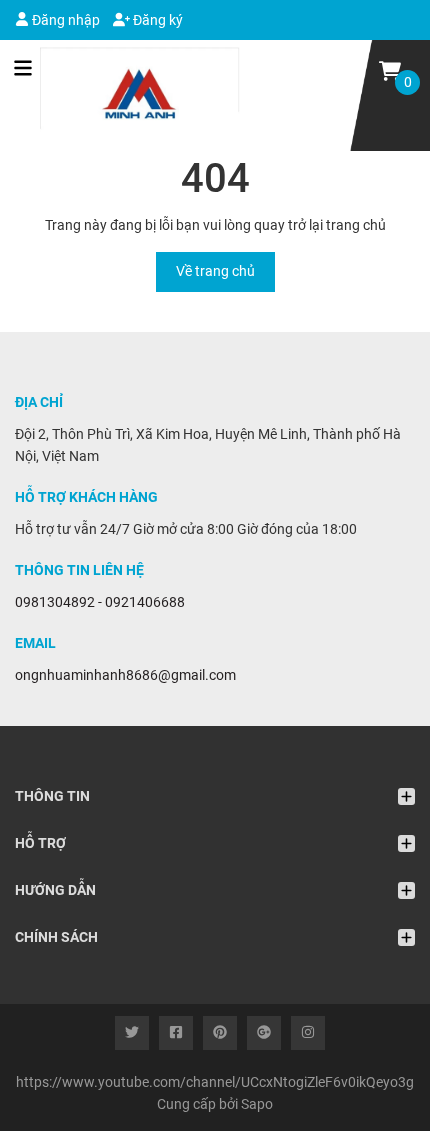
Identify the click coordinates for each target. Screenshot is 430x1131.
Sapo (257, 1104)
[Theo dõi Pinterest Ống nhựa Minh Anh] (220, 1033)
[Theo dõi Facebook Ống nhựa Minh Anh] (176, 1033)
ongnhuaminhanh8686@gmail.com (125, 675)
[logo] (127, 95)
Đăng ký (156, 20)
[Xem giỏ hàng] (390, 69)
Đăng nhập (64, 20)
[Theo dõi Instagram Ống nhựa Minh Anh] (308, 1033)
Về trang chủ (215, 271)
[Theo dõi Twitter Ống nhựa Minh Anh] (132, 1033)
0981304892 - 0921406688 (100, 602)
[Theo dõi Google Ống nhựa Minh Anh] (264, 1033)
